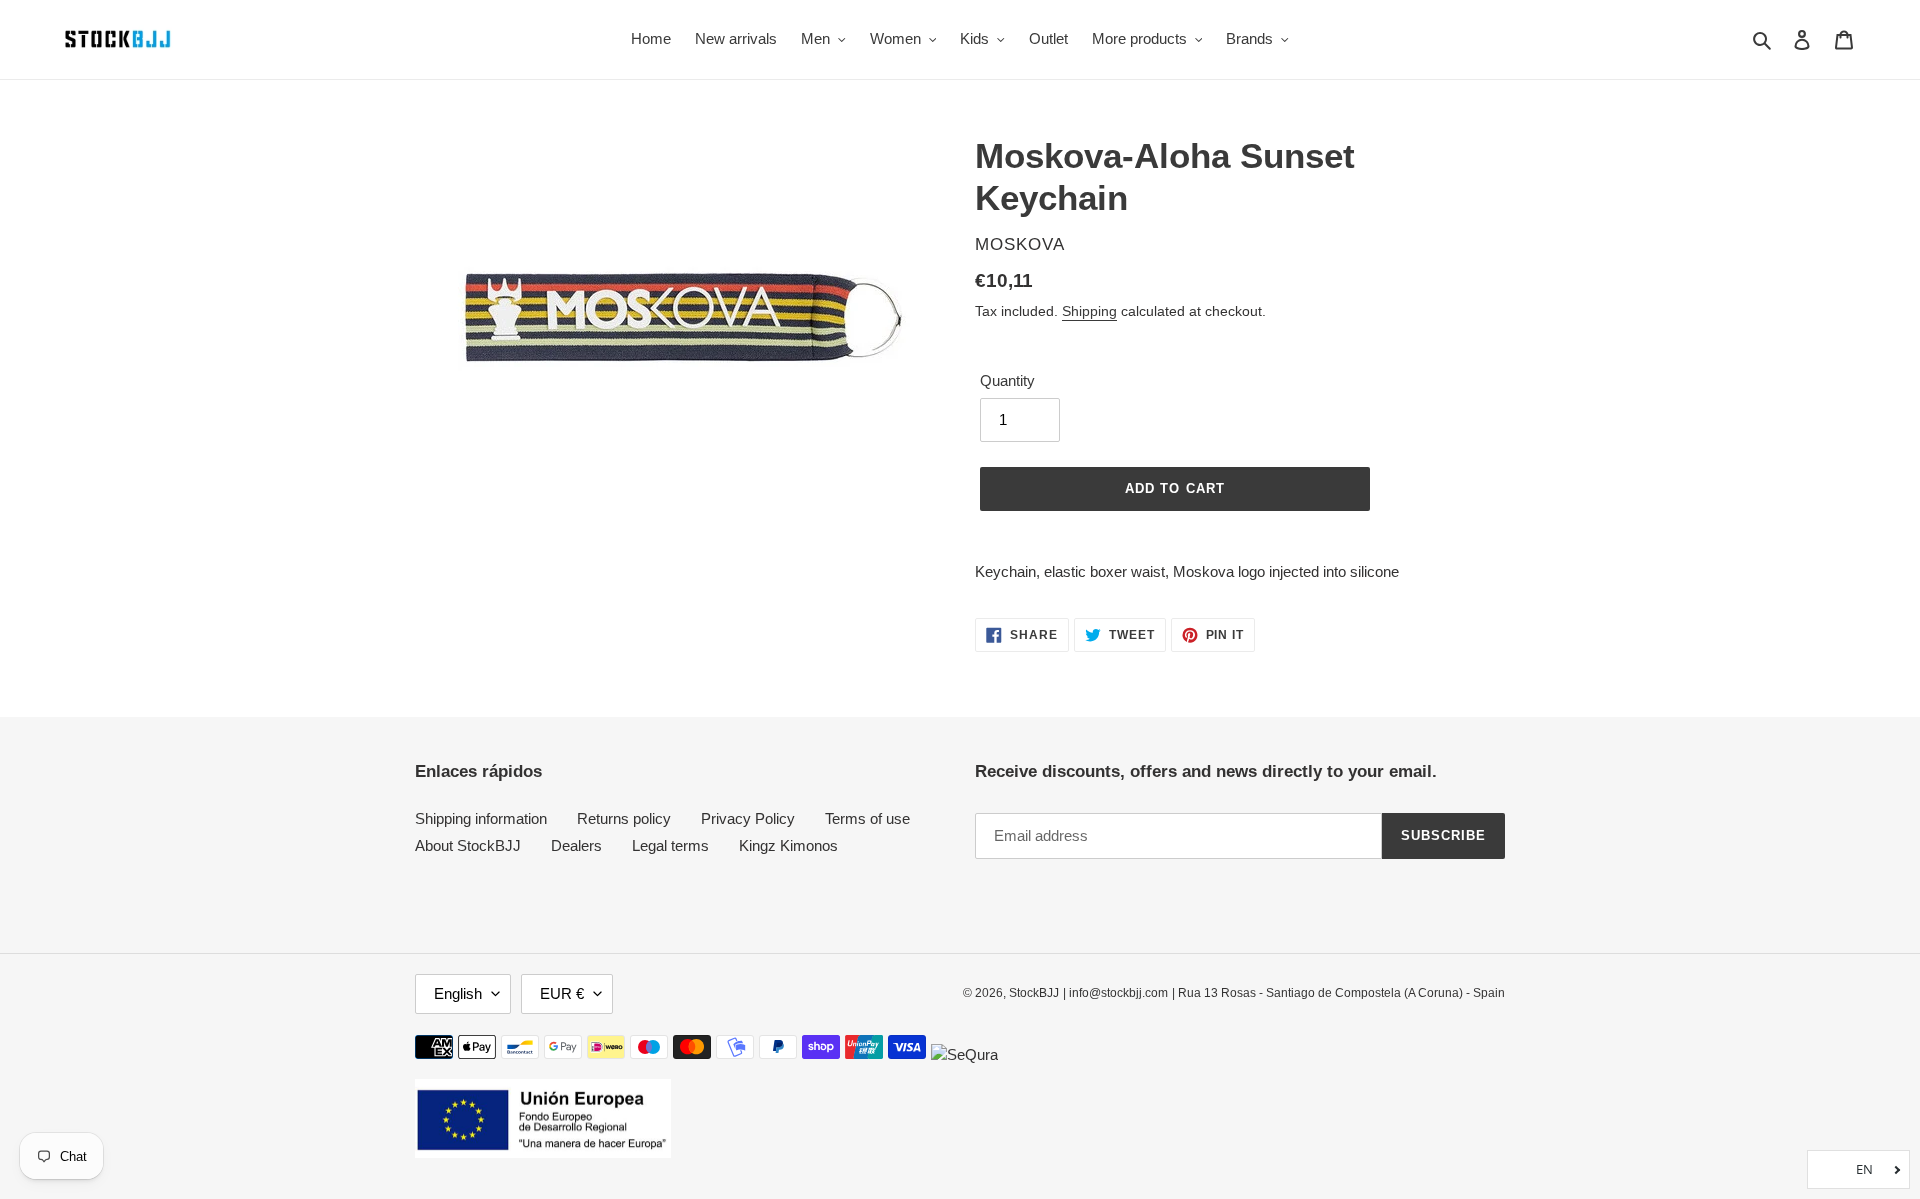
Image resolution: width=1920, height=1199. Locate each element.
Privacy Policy (748, 818)
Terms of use (867, 818)
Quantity (1007, 380)
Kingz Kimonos (788, 845)
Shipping (1089, 311)
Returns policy (624, 818)
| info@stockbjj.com (1115, 993)
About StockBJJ (468, 845)
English (458, 993)
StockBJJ (1034, 993)
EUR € (562, 993)
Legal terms (670, 845)
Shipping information (481, 818)
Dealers (576, 845)
